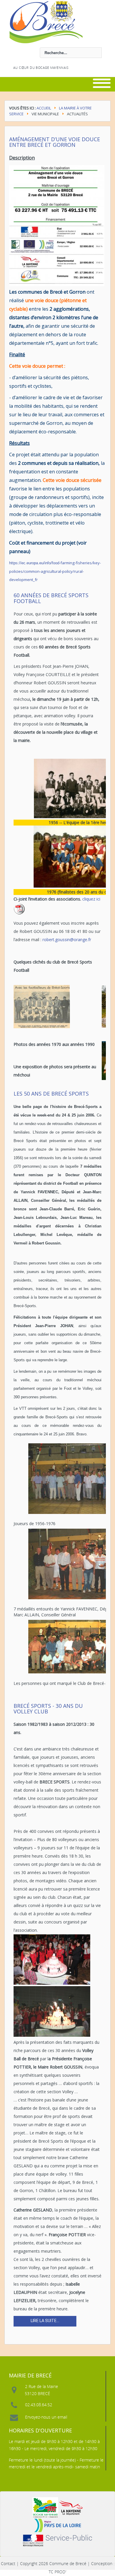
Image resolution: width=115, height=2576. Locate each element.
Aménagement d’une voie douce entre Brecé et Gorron (55, 142)
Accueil (44, 108)
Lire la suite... (45, 2321)
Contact (8, 2563)
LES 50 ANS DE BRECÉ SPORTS (51, 1094)
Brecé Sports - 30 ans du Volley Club (48, 1709)
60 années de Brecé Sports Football (51, 598)
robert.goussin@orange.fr (67, 940)
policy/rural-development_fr (55, 571)
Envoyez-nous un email (46, 2417)
